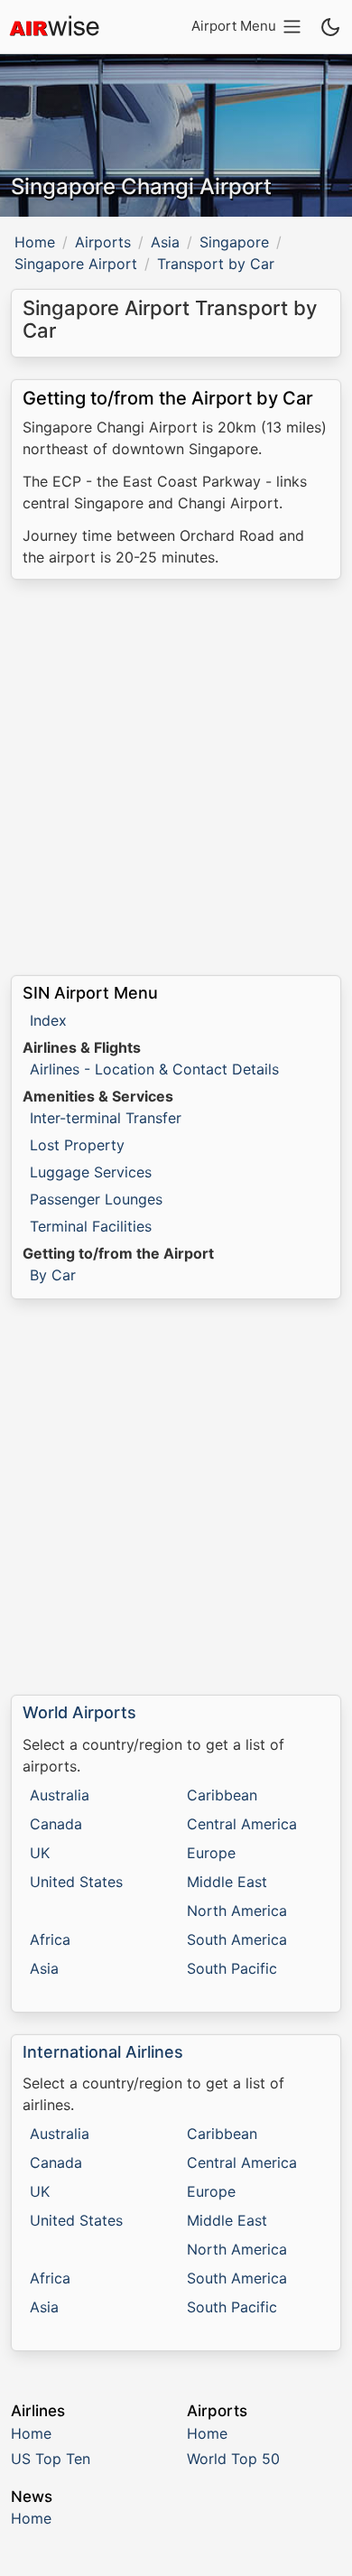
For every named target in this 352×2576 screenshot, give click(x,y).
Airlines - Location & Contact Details (154, 1069)
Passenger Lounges (96, 1199)
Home (35, 242)
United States (76, 1882)
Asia (165, 242)
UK (40, 1853)
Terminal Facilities (91, 1226)
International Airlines (103, 2052)
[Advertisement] (176, 777)
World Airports (79, 1712)
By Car (53, 1275)
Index (48, 1020)
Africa (50, 1939)
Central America (242, 1824)
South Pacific (232, 1968)
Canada (56, 1824)
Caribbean (222, 1795)
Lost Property (77, 1145)
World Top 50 (233, 2459)
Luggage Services (91, 1172)
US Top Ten (51, 2459)
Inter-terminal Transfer (106, 1118)
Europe (211, 1853)
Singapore (234, 242)
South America (237, 1939)
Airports (103, 242)
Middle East (227, 1882)
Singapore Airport (76, 264)
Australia (60, 1795)
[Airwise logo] (54, 27)
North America (237, 1911)
